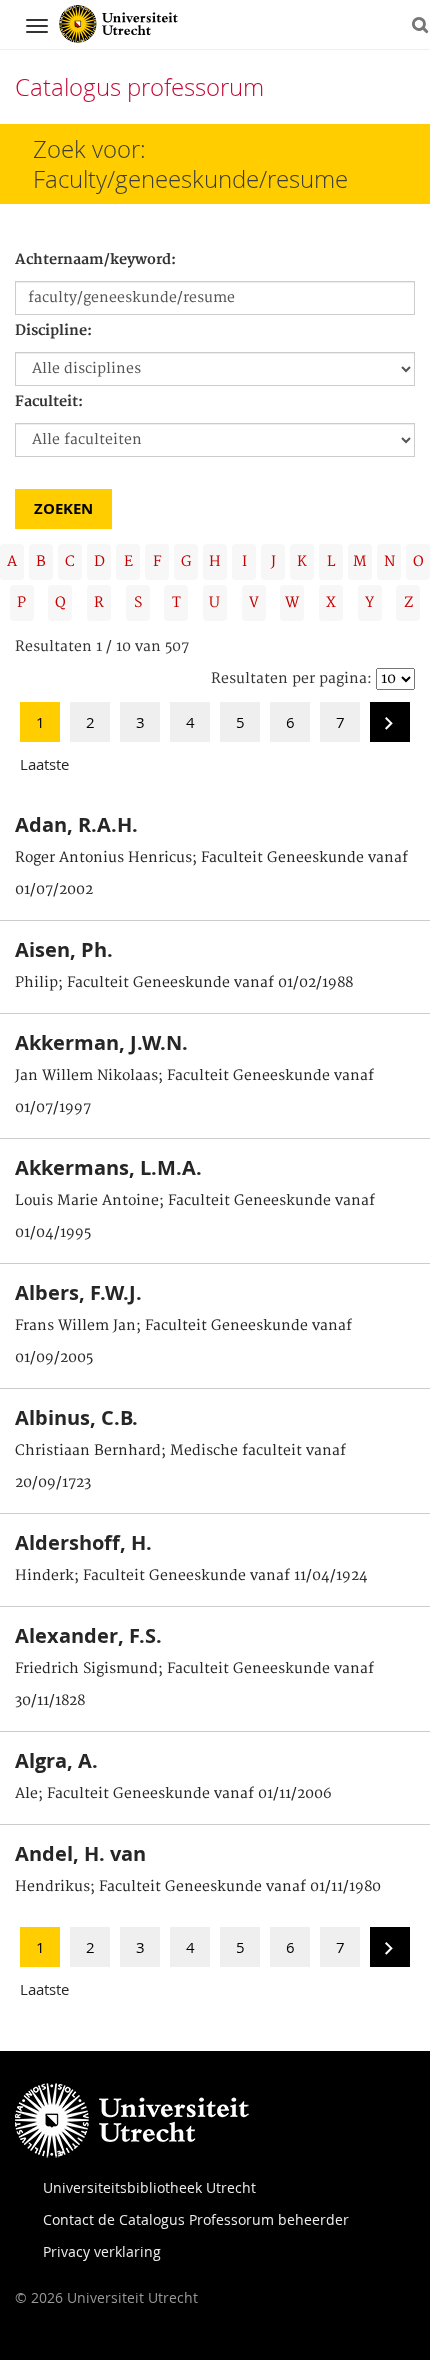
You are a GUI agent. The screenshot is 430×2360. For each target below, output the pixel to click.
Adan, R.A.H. (76, 824)
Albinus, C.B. (76, 1417)
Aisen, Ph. (64, 949)
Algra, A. (56, 1760)
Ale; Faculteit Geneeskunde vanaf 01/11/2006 (173, 1794)
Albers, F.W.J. (78, 1292)
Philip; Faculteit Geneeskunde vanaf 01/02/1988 (184, 983)
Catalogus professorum (139, 87)
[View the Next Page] (390, 728)
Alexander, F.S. (88, 1635)
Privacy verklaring (102, 2251)
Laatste (44, 764)
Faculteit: (49, 402)
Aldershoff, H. (83, 1542)
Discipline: (53, 331)
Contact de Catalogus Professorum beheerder (196, 2219)
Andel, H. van (80, 1853)
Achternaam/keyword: (95, 260)
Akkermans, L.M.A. (108, 1167)
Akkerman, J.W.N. (101, 1042)
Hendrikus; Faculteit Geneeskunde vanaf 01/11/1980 (198, 1887)
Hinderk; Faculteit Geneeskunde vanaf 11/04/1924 (191, 1576)
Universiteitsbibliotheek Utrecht (149, 2187)
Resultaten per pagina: (291, 679)
